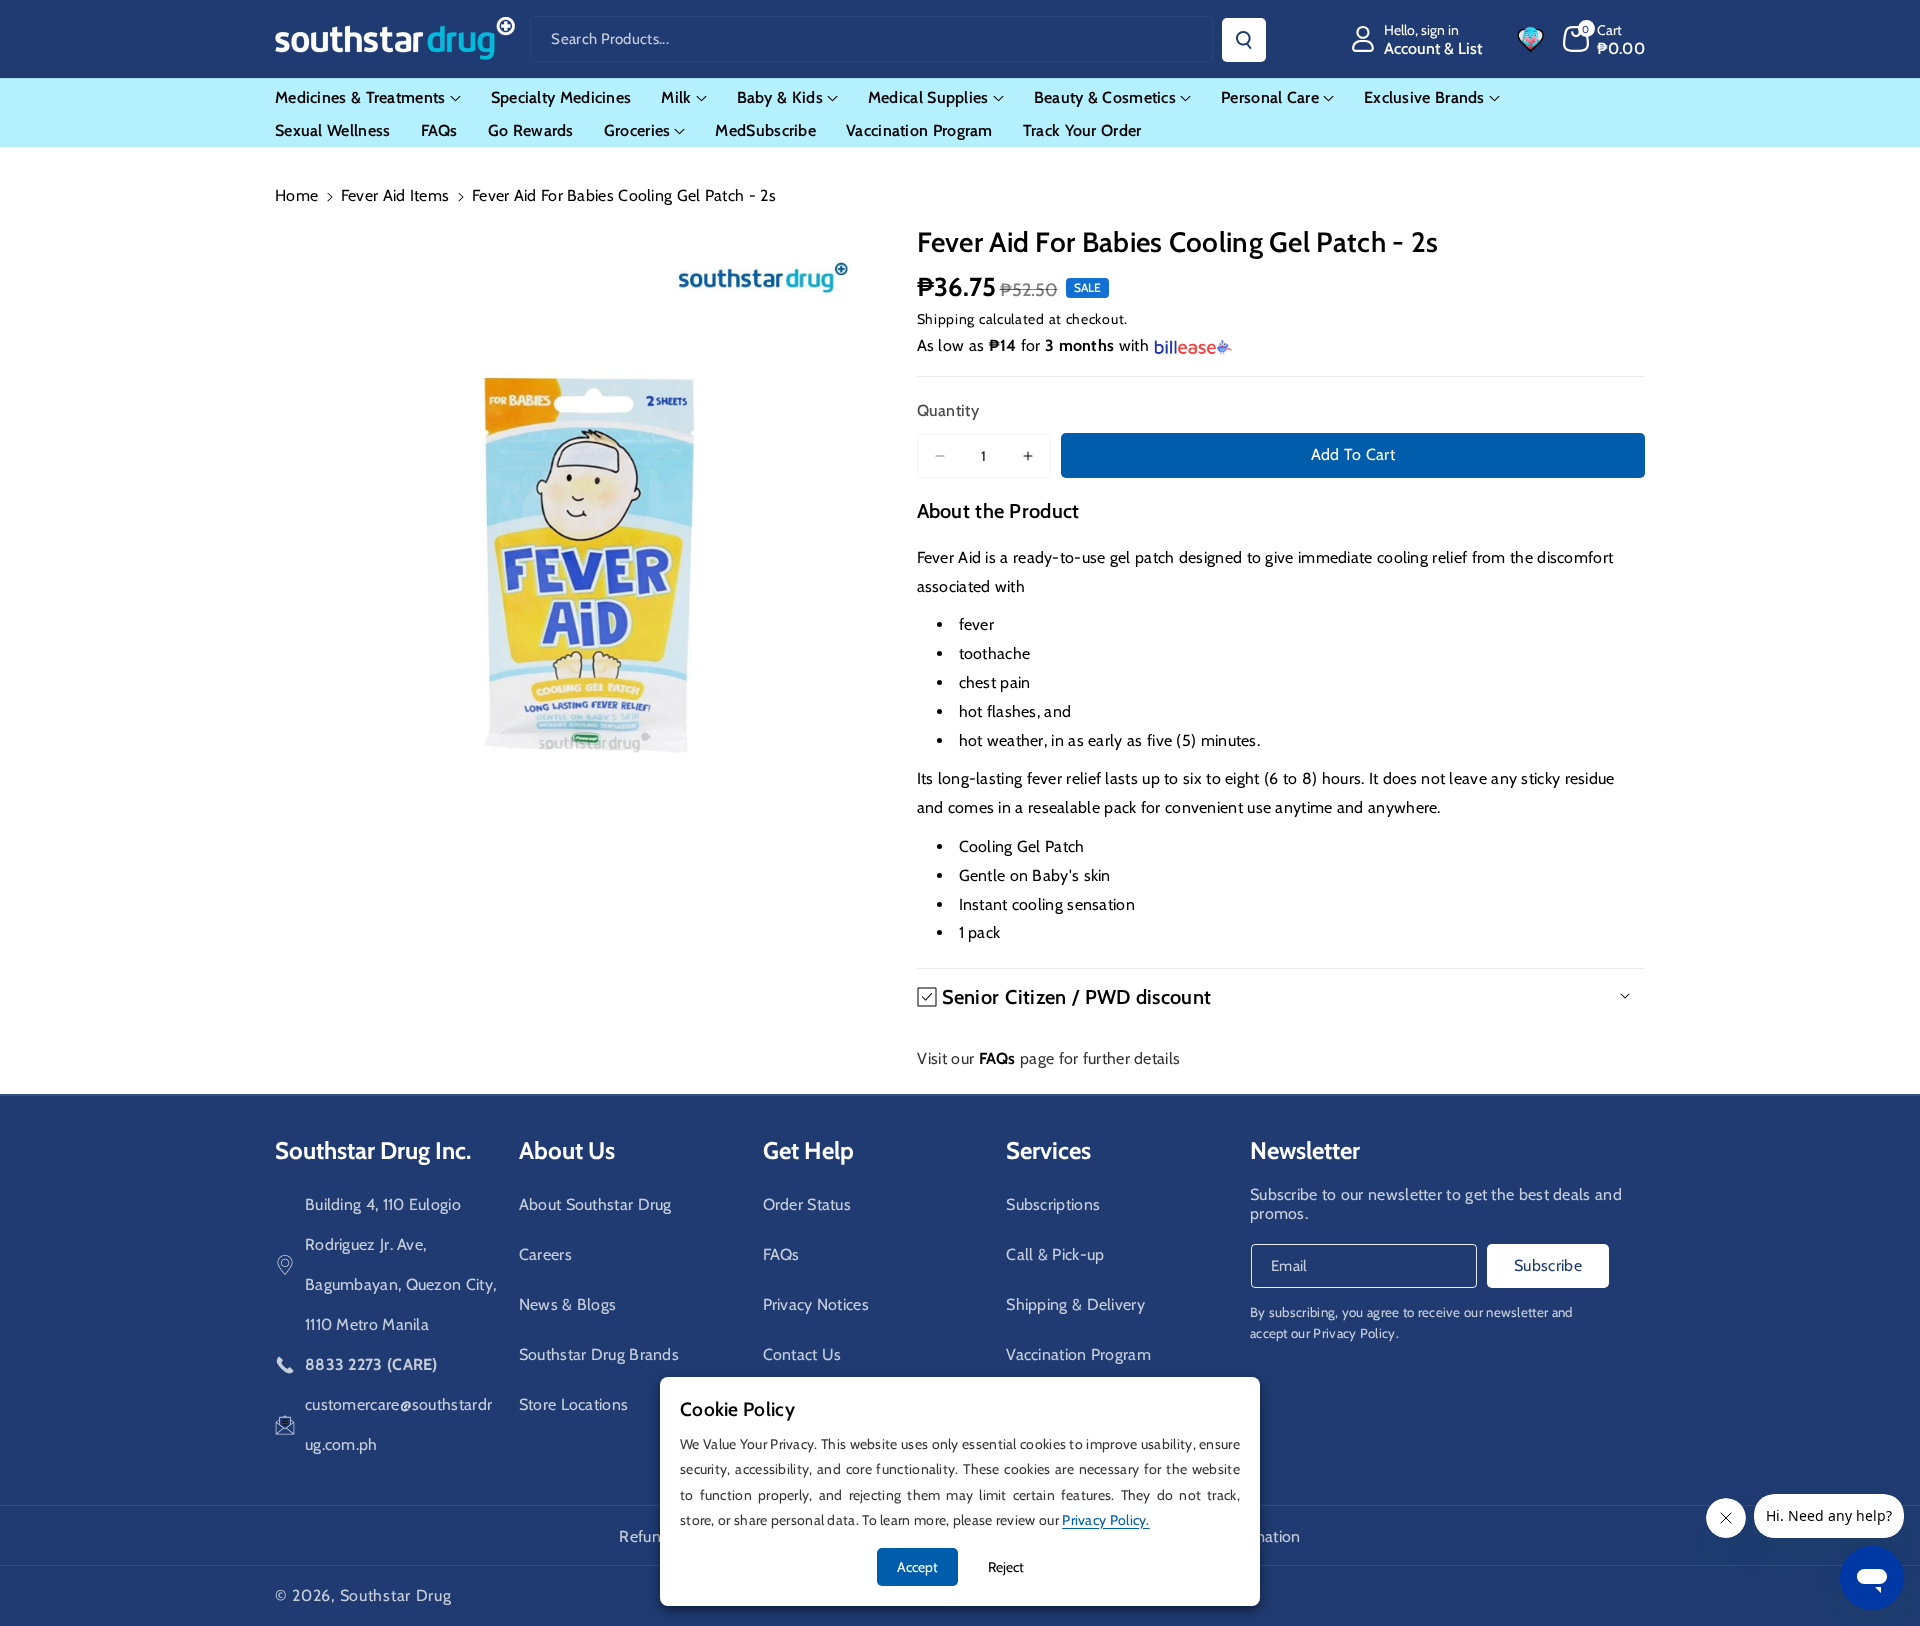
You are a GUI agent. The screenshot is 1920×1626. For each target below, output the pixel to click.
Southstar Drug (396, 1595)
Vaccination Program (1078, 1354)
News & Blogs (568, 1304)
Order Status (807, 1204)
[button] (1604, 39)
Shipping (946, 319)
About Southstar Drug (595, 1204)
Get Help (808, 1150)
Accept (917, 1567)
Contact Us (802, 1354)
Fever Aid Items (395, 195)
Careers (545, 1254)
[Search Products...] (1244, 40)
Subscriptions (1053, 1204)
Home (296, 195)
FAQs (781, 1254)
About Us (567, 1150)
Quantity (948, 410)
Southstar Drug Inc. (373, 1150)
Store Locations (574, 1404)
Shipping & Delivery (1075, 1304)
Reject (1006, 1567)
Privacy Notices (816, 1304)
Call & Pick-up (1055, 1254)
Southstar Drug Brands (599, 1354)
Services (1048, 1150)
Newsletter (1305, 1150)
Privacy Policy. (1356, 1333)
